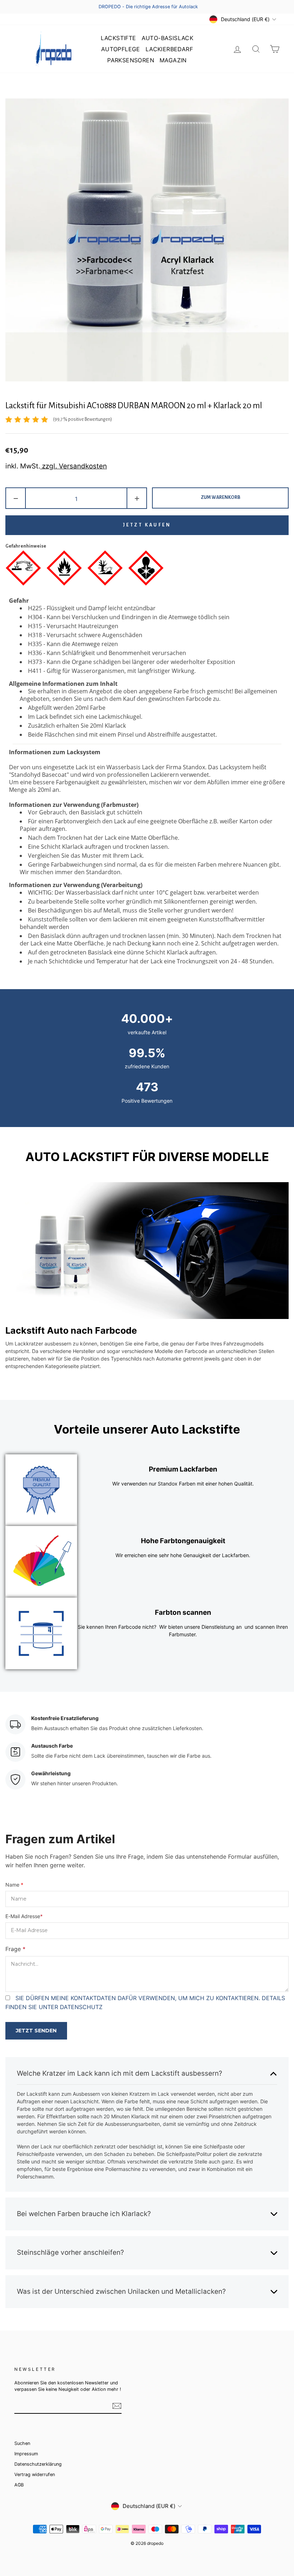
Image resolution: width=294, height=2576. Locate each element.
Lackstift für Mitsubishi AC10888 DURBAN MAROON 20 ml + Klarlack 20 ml (134, 406)
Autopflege (121, 49)
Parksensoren (131, 60)
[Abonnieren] (117, 2406)
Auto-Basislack (168, 38)
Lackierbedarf (169, 49)
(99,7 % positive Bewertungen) (82, 419)
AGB (19, 2485)
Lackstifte (118, 38)
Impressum (26, 2454)
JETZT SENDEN (36, 2031)
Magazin (173, 60)
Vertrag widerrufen (35, 2474)
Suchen (22, 2443)
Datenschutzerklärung (38, 2464)
